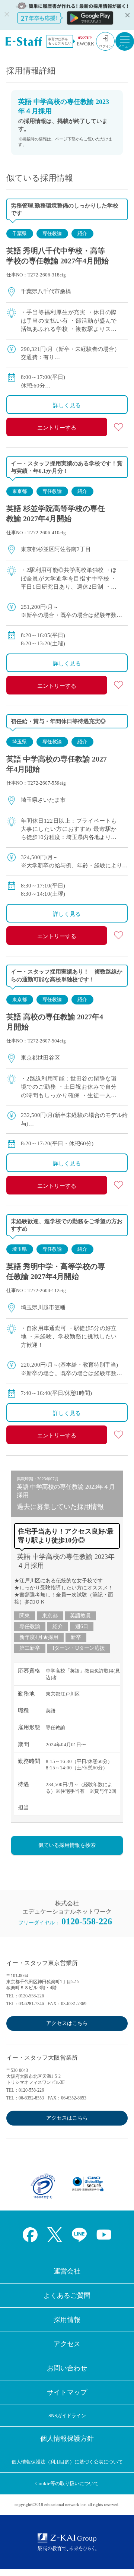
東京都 (20, 491)
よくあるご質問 (67, 2295)
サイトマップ (67, 2392)
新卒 (76, 1637)
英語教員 (80, 1616)
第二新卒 (30, 1648)
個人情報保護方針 (67, 2439)
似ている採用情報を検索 (67, 1845)
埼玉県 (20, 742)
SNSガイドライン (67, 2416)
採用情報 (67, 2320)
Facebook (30, 2235)
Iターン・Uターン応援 (79, 1648)
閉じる (127, 15)
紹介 (82, 233)
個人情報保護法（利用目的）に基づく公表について (67, 2462)
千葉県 (20, 233)
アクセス (67, 2344)
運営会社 (67, 2271)
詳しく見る (67, 405)
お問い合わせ (67, 2368)
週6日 (82, 1626)
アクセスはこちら (67, 2023)
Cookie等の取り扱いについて (67, 2483)
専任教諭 (52, 233)
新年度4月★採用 (39, 1637)
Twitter (55, 2235)
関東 (25, 1616)
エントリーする (57, 428)
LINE (79, 2235)
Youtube (104, 2235)
